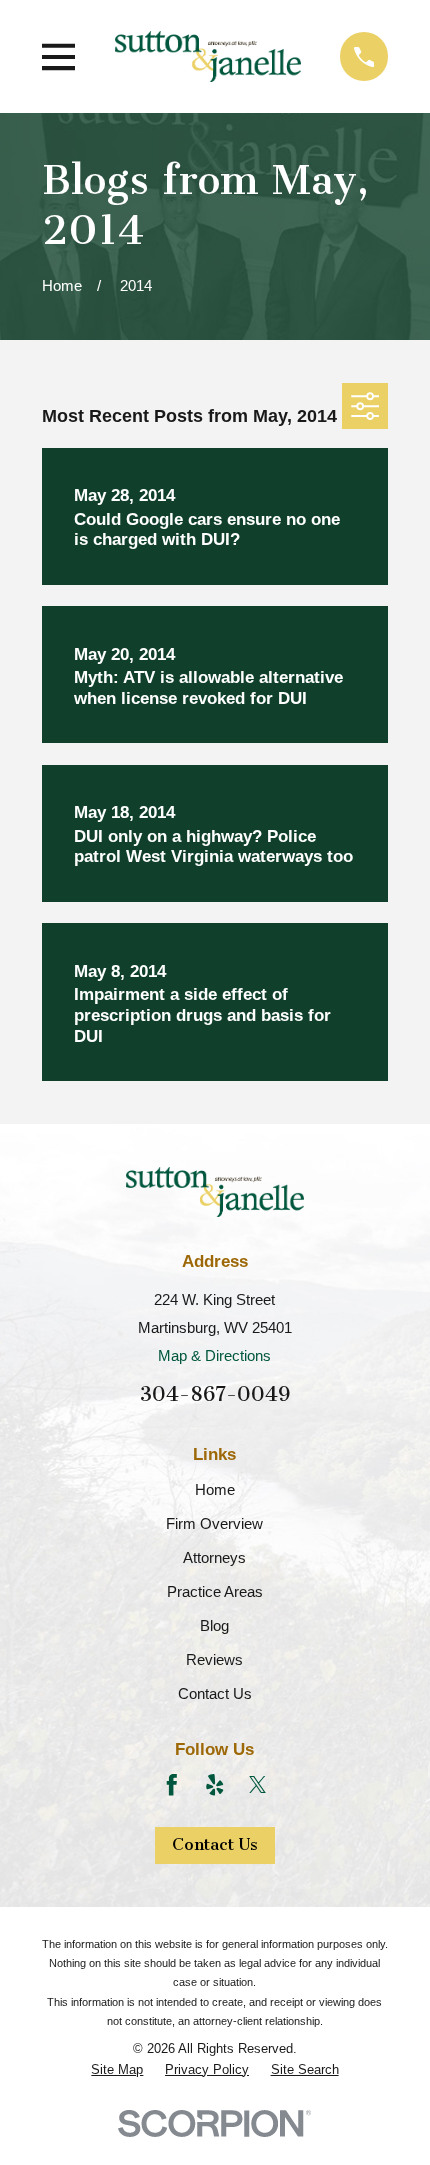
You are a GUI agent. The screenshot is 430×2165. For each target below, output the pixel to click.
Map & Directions (214, 1355)
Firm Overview (214, 1523)
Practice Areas (215, 1591)
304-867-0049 (215, 1394)
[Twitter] (258, 1785)
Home (215, 1489)
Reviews (214, 1659)
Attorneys (214, 1557)
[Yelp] (215, 1785)
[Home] (208, 56)
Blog (214, 1625)
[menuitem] (117, 2070)
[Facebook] (172, 1785)
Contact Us (215, 1693)
